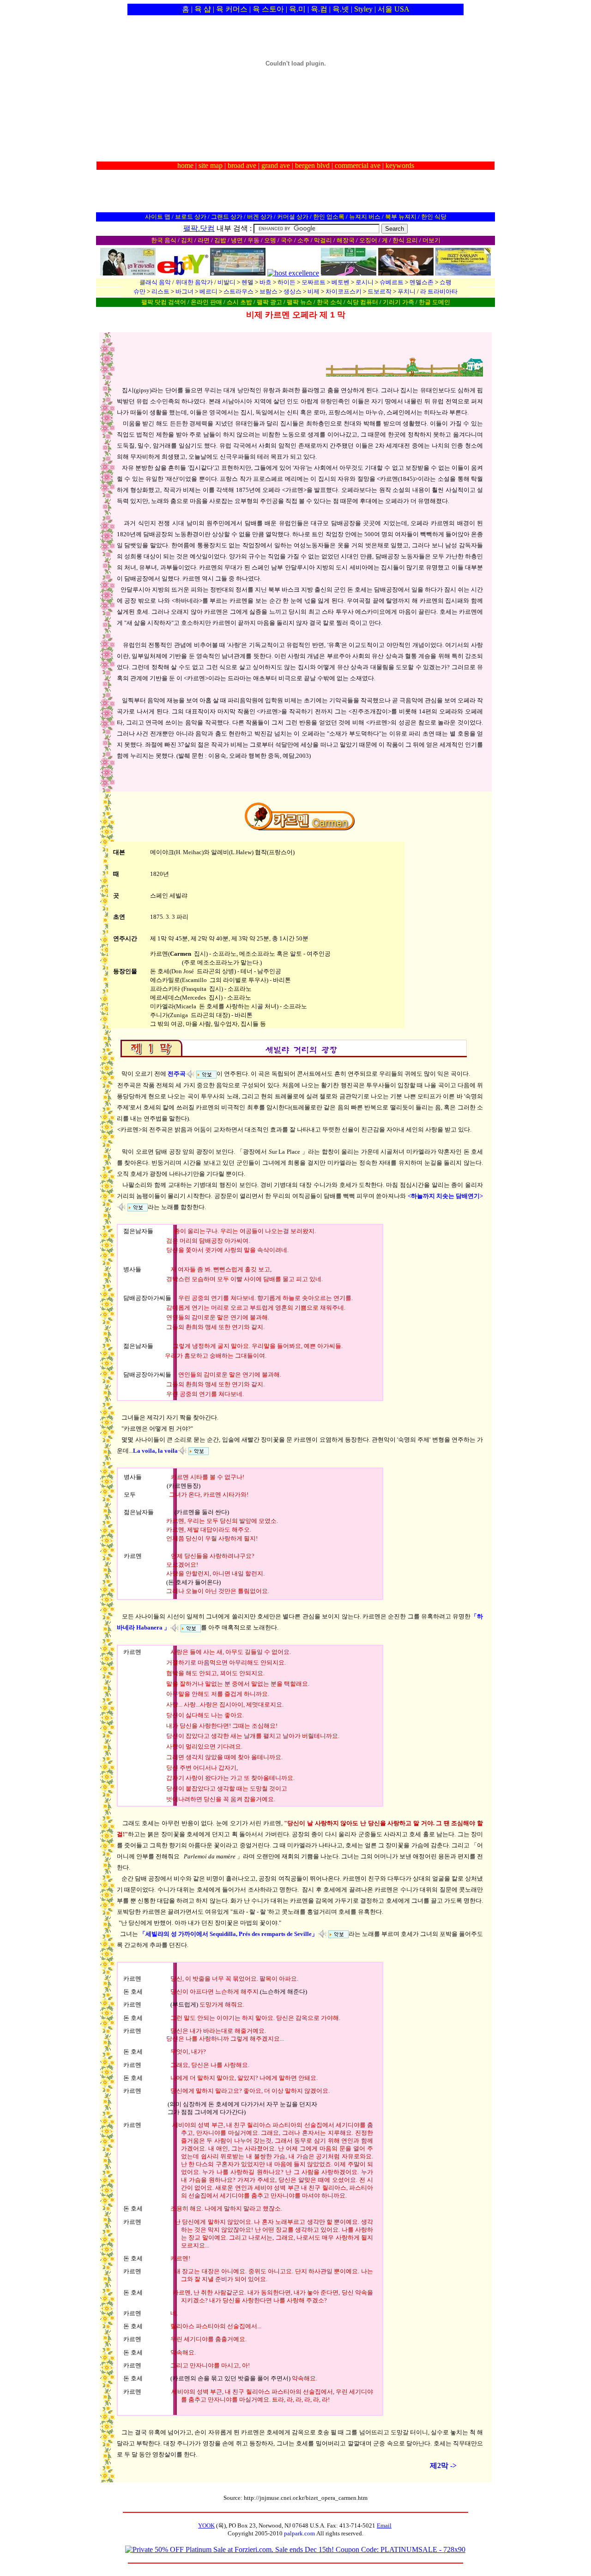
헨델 (247, 282)
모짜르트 (314, 282)
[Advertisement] (295, 114)
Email (384, 2525)
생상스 (292, 291)
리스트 (160, 291)
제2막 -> (443, 2465)
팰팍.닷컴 (199, 228)
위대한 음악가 (194, 282)
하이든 (286, 282)
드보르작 (380, 291)
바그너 (184, 291)
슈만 (139, 291)
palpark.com (299, 2533)
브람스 (268, 291)
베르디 (208, 291)
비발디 (226, 282)
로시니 (365, 282)
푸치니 (407, 291)
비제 (314, 291)
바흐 (265, 282)
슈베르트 (392, 282)
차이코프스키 (344, 291)
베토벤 (341, 282)
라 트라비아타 (439, 291)
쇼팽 (446, 282)
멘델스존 (422, 282)
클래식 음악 (155, 282)
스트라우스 (238, 291)
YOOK (206, 2525)
